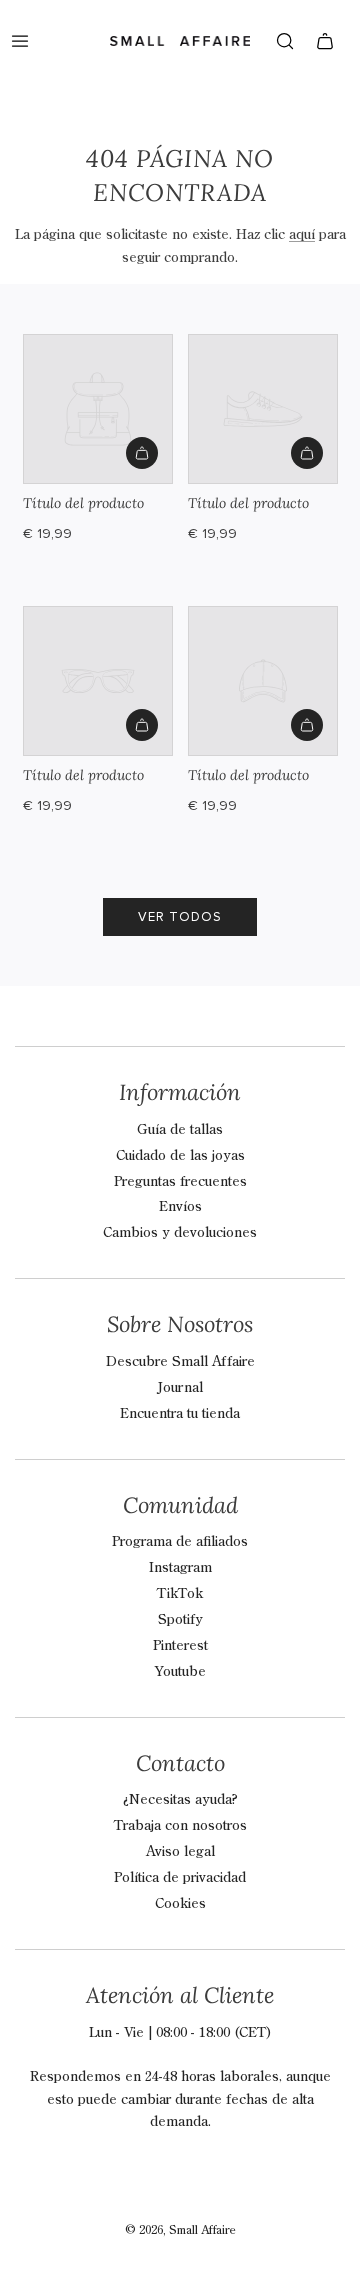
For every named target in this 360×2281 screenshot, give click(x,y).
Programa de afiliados (180, 1542)
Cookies (180, 1904)
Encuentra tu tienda (180, 1414)
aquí (302, 235)
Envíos (180, 1207)
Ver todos (180, 917)
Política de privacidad (180, 1878)
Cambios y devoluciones (180, 1233)
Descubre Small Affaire (180, 1362)
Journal (180, 1388)
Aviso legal (180, 1852)
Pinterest (180, 1646)
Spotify (180, 1620)
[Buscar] (285, 41)
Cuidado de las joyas (180, 1156)
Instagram (180, 1568)
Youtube (180, 1672)
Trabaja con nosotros (180, 1826)
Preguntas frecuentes (180, 1182)
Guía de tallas (180, 1130)
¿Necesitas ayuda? (180, 1800)
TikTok (180, 1594)
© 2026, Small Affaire (180, 2231)
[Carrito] (325, 41)
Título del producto (83, 503)
